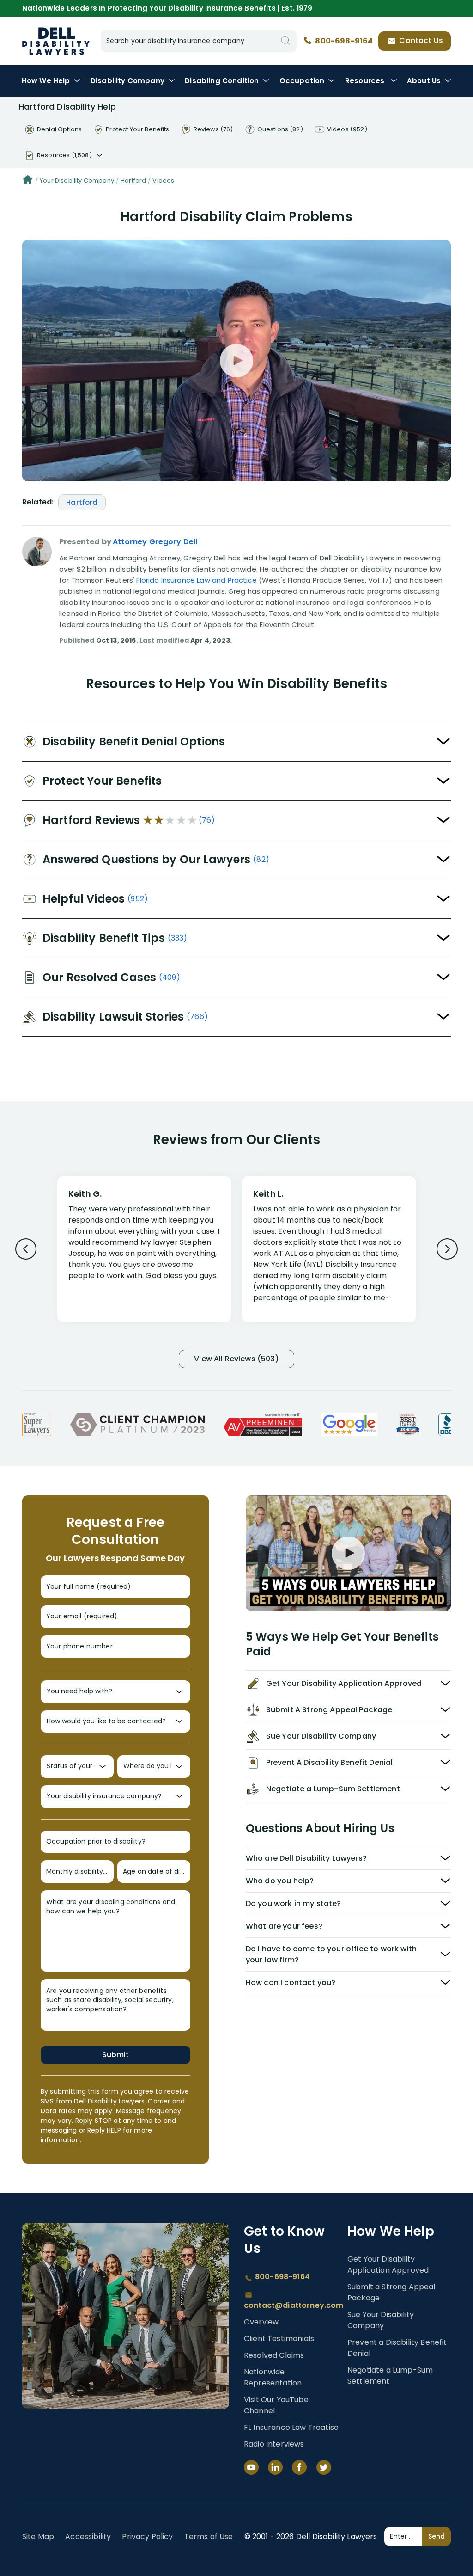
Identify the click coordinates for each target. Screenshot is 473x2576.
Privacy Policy (147, 2536)
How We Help (46, 81)
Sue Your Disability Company (381, 2320)
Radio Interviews (274, 2444)
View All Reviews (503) (236, 1359)
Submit (115, 2055)
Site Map (38, 2536)
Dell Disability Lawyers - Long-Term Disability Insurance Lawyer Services (56, 41)
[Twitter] (324, 2467)
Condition (222, 81)
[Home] (28, 181)
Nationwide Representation (273, 2377)
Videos (163, 181)
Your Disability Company (77, 181)
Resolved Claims (274, 2355)
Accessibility (88, 2536)
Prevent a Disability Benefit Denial (397, 2348)
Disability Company (127, 81)
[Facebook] (299, 2467)
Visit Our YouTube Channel (276, 2405)
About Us (424, 81)
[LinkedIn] (275, 2467)
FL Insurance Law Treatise (291, 2427)
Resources (366, 81)
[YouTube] (251, 2467)
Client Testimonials (279, 2339)
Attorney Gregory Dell (155, 542)
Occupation (302, 81)
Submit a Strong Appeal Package (391, 2292)
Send (437, 2536)
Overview (261, 2322)
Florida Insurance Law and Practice (196, 580)
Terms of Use (209, 2536)
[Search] (285, 41)
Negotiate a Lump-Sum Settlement (390, 2376)
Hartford (133, 181)
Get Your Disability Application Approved (388, 2265)
